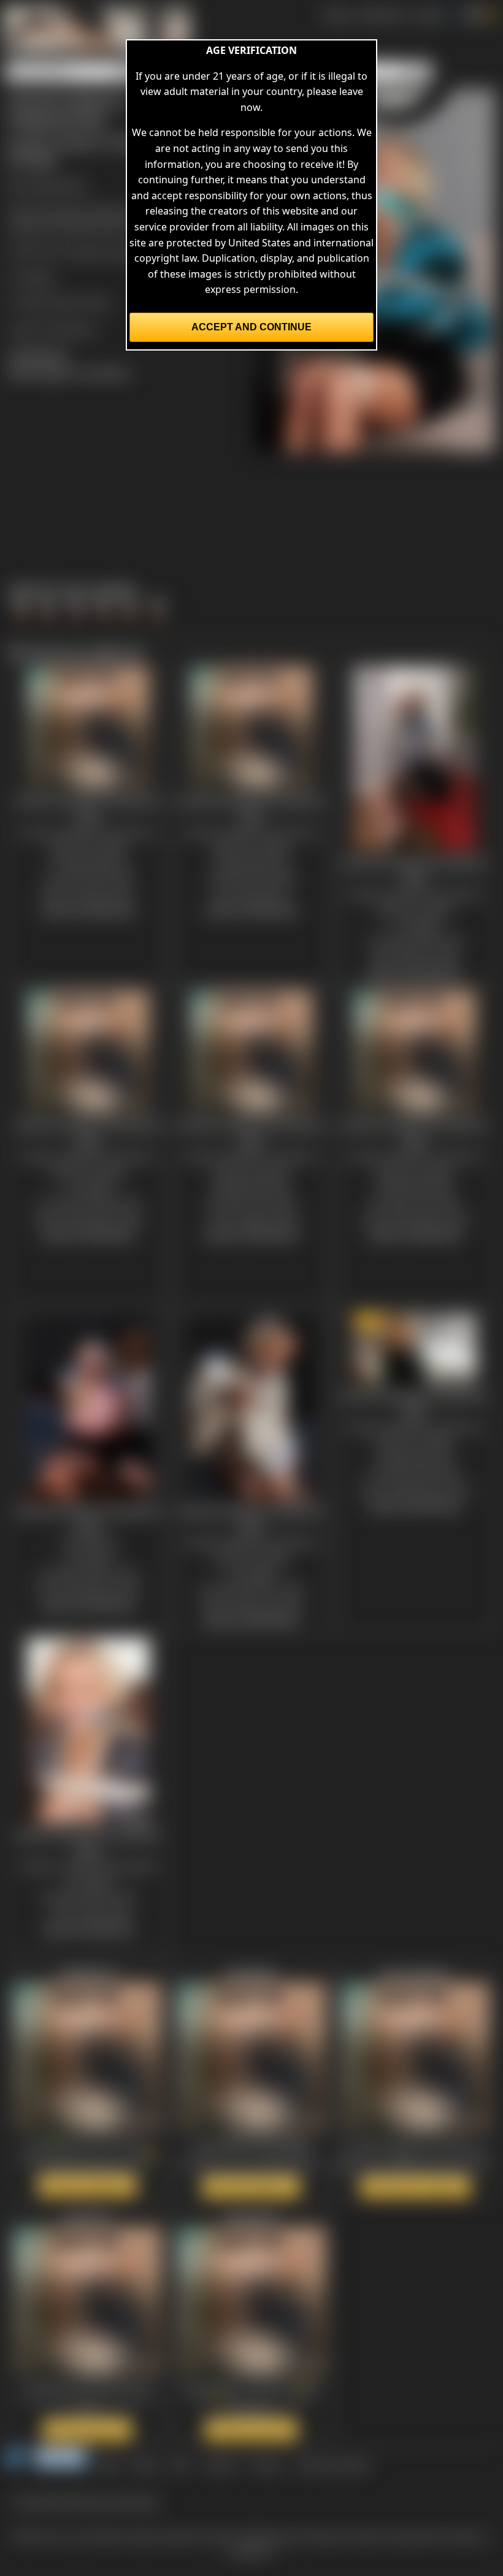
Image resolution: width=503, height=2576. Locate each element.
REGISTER (381, 15)
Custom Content (332, 2464)
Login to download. (53, 329)
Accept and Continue (251, 327)
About (145, 2464)
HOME (336, 15)
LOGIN (427, 15)
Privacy (266, 2464)
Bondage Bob (55, 185)
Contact (220, 2464)
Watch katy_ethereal (415, 2187)
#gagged (106, 211)
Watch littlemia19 (87, 2186)
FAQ (181, 2464)
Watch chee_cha (87, 2430)
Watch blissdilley (251, 2187)
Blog (109, 2464)
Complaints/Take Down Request (85, 2501)
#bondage (58, 211)
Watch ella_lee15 (251, 2430)
